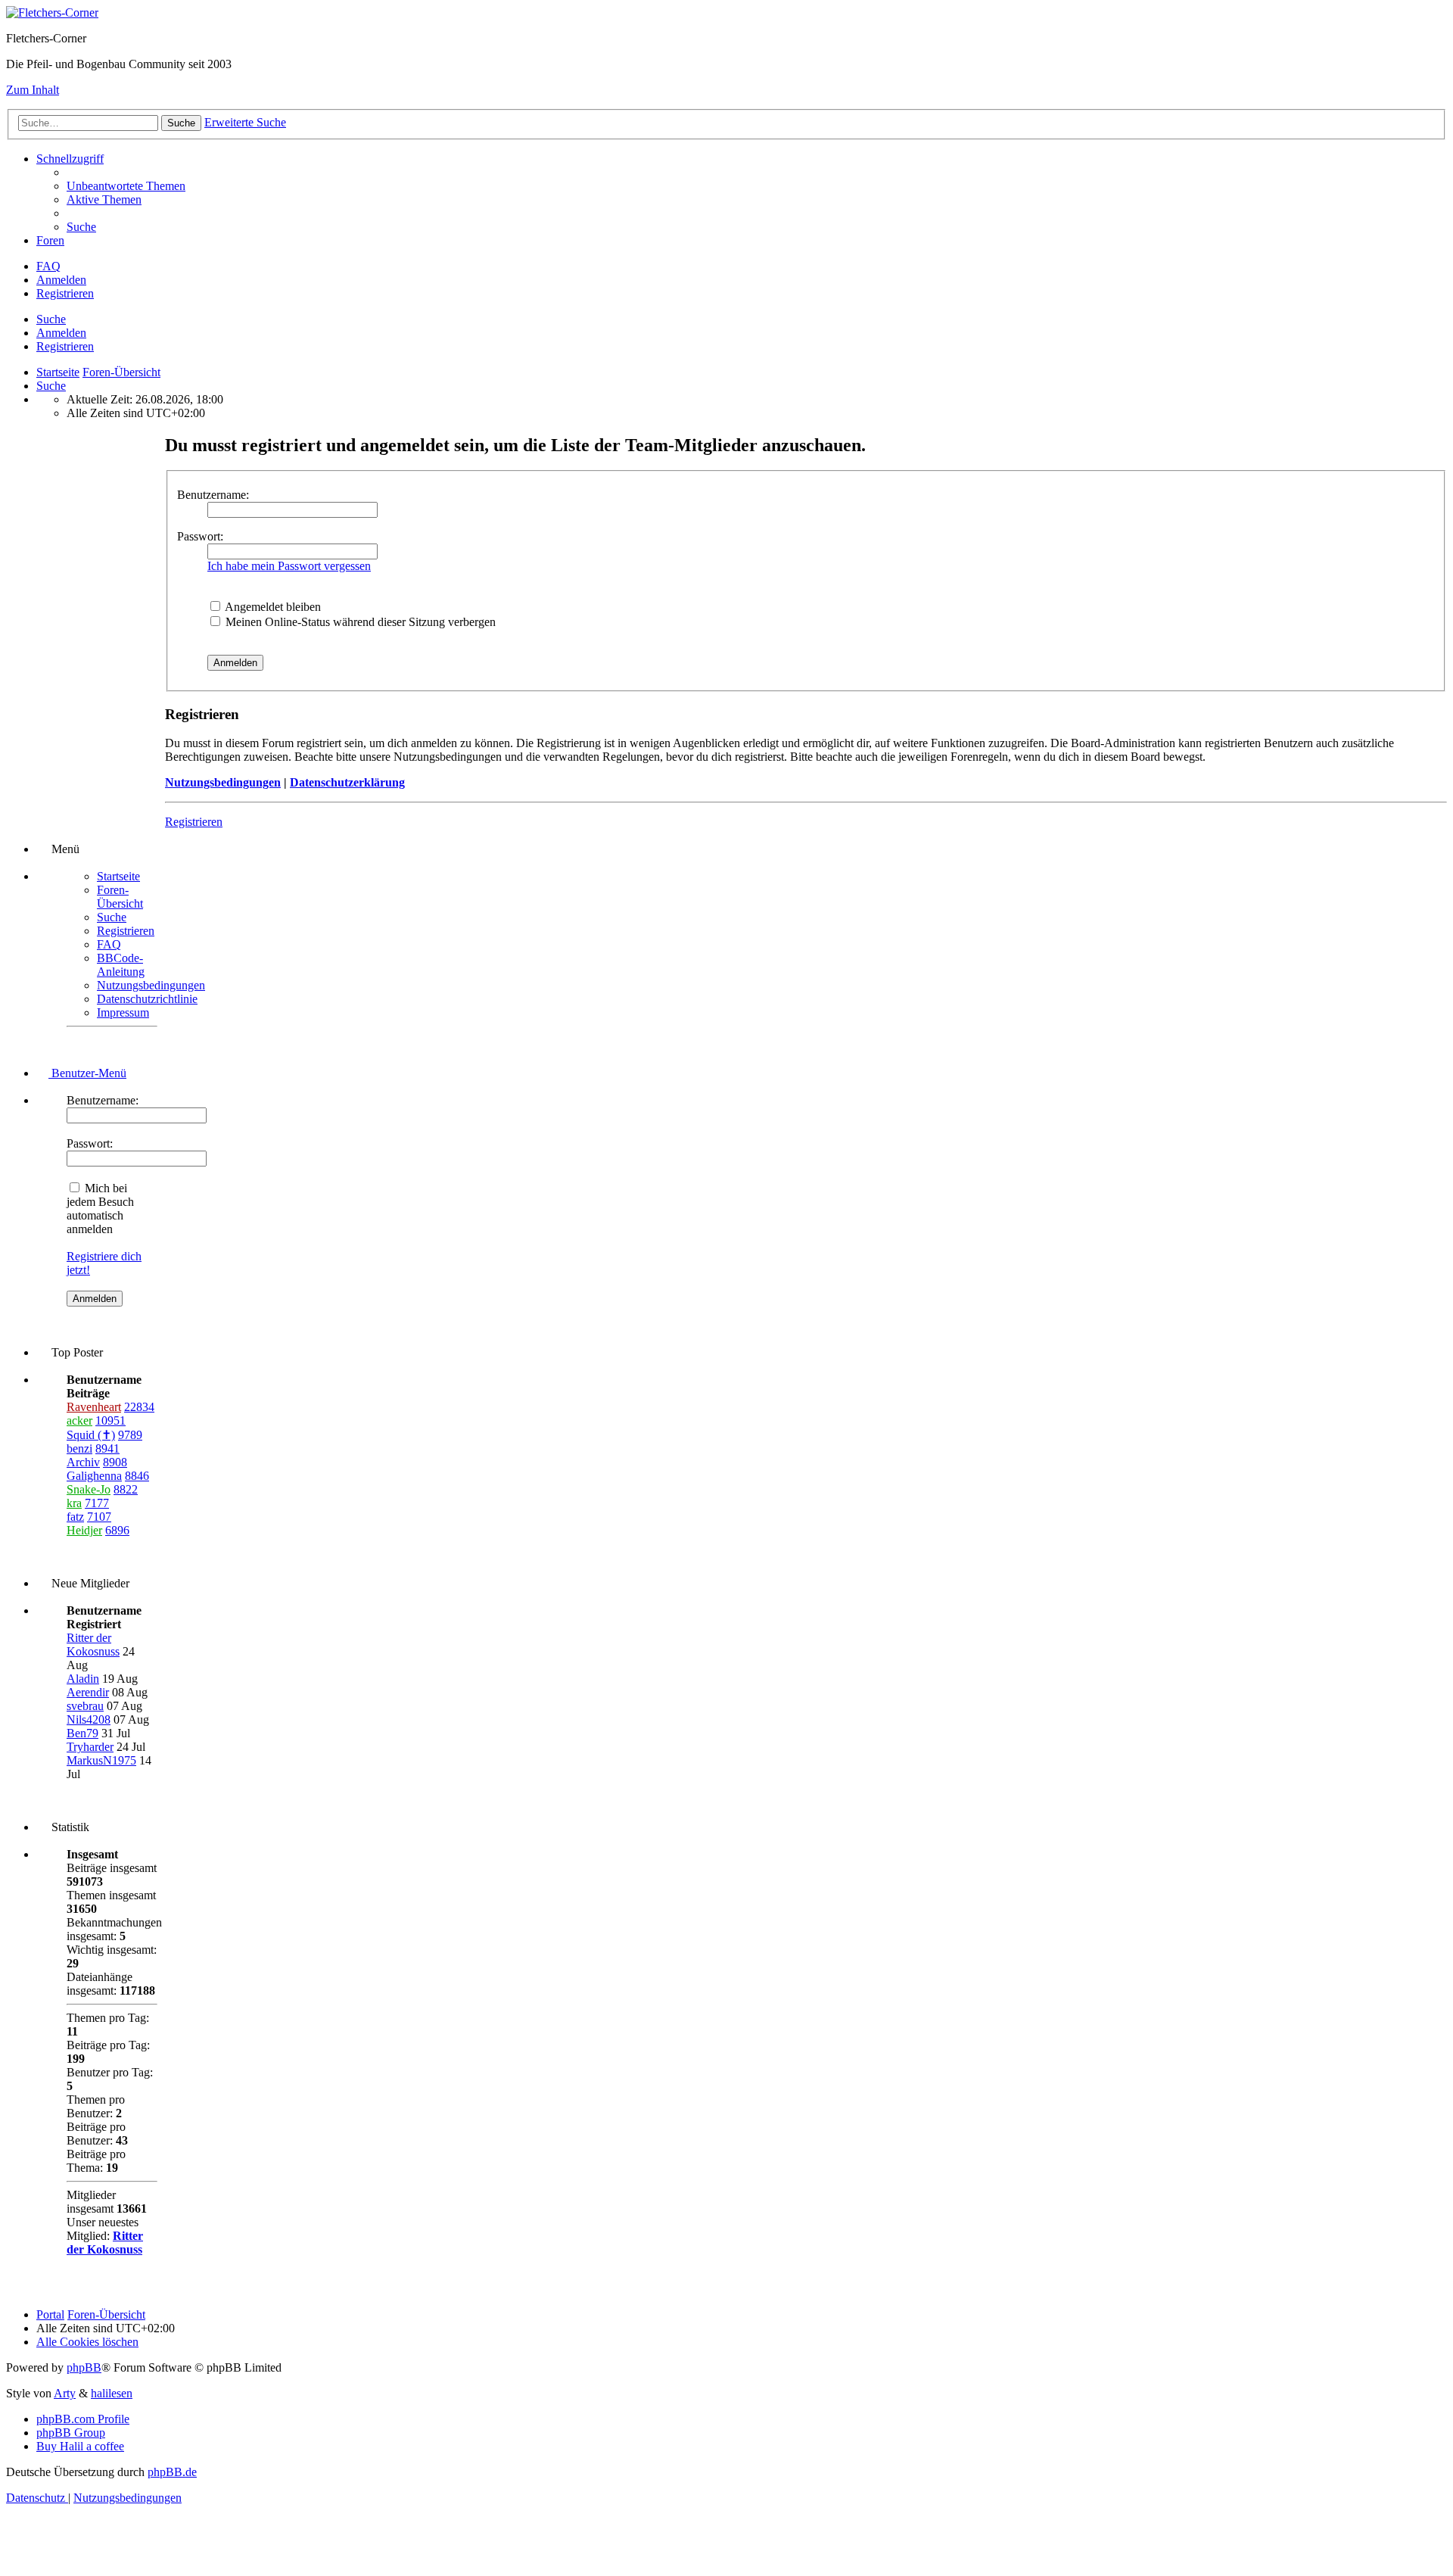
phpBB (84, 2367)
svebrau (85, 1706)
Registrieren (65, 346)
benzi (79, 1448)
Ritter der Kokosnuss (93, 1645)
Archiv (83, 1462)
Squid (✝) (91, 1435)
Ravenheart (94, 1407)
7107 (99, 1517)
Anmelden (61, 333)
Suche (51, 319)
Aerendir (88, 1692)
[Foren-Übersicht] (52, 12)
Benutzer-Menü (87, 1073)
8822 (126, 1489)
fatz (75, 1517)
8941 (107, 1448)
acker (79, 1420)
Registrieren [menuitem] (65, 293)
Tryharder (90, 1747)
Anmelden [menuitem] (61, 280)
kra (74, 1503)
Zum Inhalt (33, 90)
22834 (139, 1407)
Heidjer (84, 1530)
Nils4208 (89, 1719)
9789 (130, 1435)
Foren (50, 240)
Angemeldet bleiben (272, 607)
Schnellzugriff (70, 159)
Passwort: (200, 536)
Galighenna (94, 1476)
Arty (65, 2393)
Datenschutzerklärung (347, 782)
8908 (115, 1462)
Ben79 (82, 1733)
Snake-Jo (89, 1489)
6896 (117, 1530)
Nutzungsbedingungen (223, 782)
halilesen (112, 2393)
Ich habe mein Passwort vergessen (289, 566)
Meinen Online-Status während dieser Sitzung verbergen (359, 622)
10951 (110, 1420)
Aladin (83, 1679)
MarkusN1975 (101, 1760)
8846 (137, 1476)
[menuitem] (126, 186)
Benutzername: (213, 495)
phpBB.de (172, 2472)
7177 (97, 1503)
